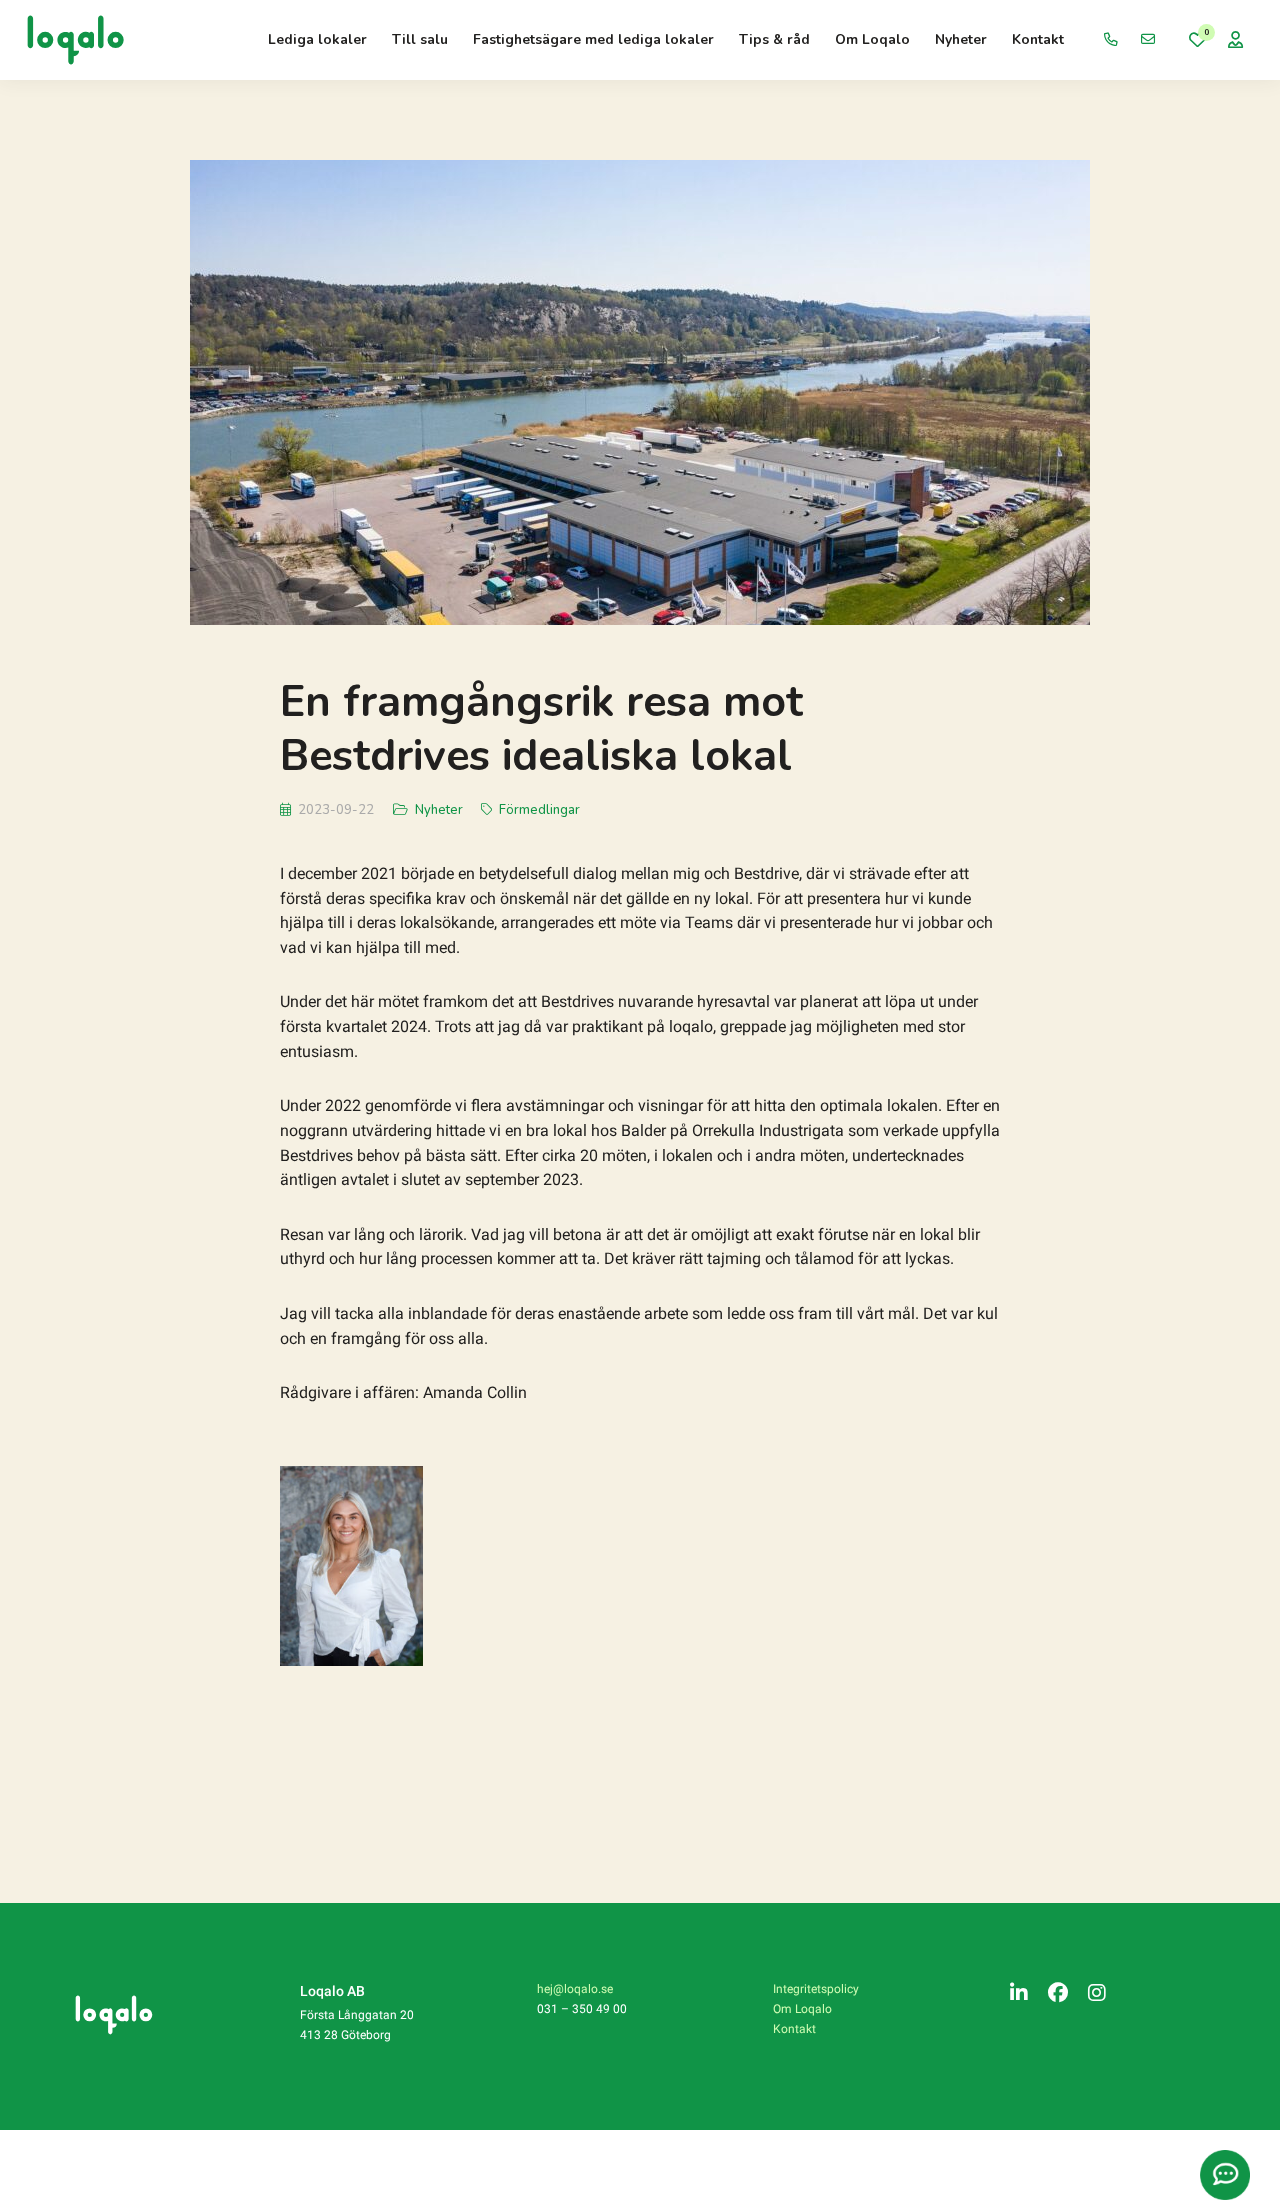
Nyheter (961, 39)
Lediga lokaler (317, 39)
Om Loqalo (872, 39)
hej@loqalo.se (575, 1989)
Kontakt (1038, 39)
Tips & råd (774, 39)
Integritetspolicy (816, 1989)
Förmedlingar (539, 810)
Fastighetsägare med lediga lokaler (593, 39)
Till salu (420, 39)
